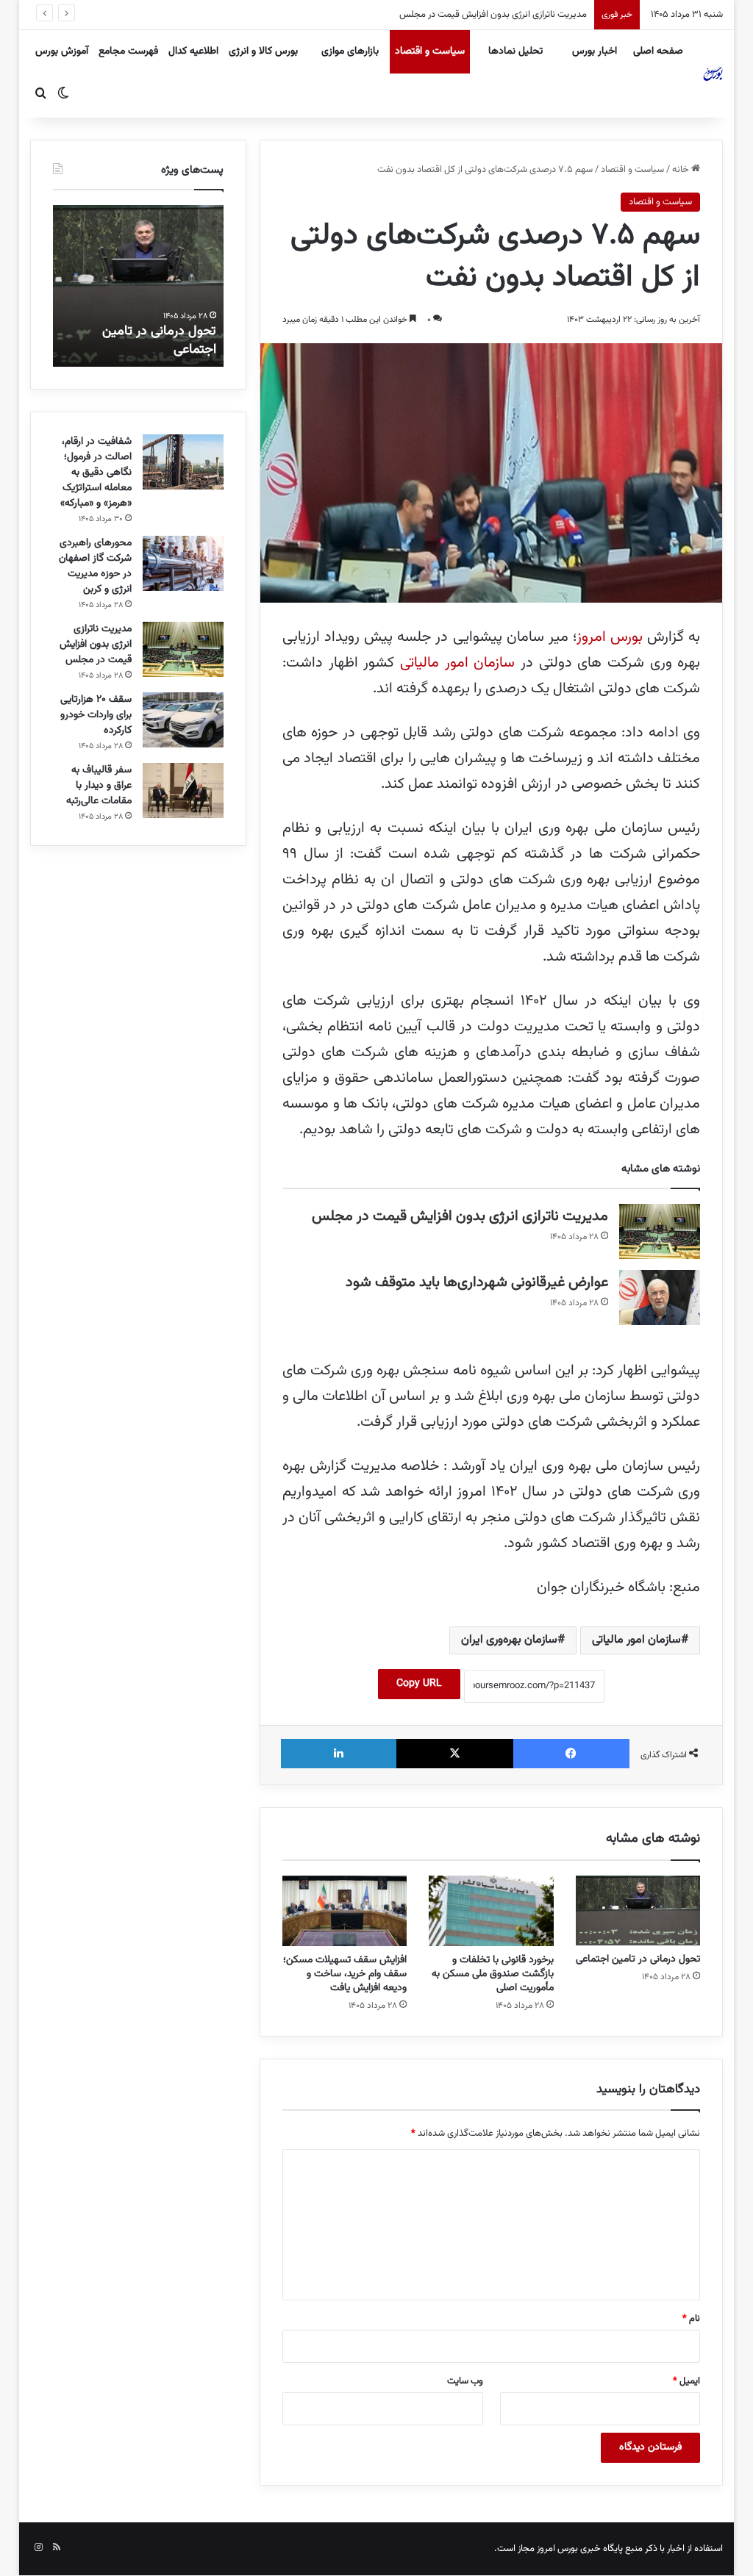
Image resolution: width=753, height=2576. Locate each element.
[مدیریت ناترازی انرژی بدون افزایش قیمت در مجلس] (660, 1231)
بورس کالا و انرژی (263, 51)
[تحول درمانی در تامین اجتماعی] (638, 1911)
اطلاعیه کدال (193, 51)
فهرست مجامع (128, 51)
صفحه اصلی (658, 51)
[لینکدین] (339, 1754)
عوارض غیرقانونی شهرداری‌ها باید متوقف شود (477, 1282)
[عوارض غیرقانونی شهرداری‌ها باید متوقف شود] (660, 1298)
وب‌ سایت (465, 2381)
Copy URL (419, 1684)
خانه (682, 170)
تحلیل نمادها (515, 51)
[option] (138, 286)
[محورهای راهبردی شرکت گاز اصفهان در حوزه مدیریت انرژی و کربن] (183, 563)
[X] (455, 1754)
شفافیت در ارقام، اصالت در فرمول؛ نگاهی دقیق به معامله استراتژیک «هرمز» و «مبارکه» (96, 473)
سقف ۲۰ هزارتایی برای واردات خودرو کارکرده (504, 15)
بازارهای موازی (350, 51)
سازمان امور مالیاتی (457, 663)
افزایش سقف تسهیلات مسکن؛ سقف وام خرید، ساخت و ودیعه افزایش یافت (345, 1974)
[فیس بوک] (572, 1754)
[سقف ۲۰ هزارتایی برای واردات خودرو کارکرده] (183, 720)
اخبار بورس (595, 51)
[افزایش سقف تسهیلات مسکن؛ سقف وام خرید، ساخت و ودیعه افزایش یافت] (345, 1911)
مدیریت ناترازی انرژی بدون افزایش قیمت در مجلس (460, 1216)
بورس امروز (610, 637)
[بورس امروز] (713, 73)
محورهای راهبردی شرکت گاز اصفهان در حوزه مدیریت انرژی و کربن (95, 566)
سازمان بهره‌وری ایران (509, 1640)
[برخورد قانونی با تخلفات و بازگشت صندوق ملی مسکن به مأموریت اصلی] (491, 1911)
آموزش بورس (62, 51)
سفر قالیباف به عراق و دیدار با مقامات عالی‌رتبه (99, 786)
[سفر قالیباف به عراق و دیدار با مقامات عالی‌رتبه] (183, 790)
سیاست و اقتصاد (430, 51)
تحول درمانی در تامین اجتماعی (638, 1959)
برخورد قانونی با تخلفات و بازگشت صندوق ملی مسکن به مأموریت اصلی (493, 1974)
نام (691, 2319)
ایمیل (686, 2381)
